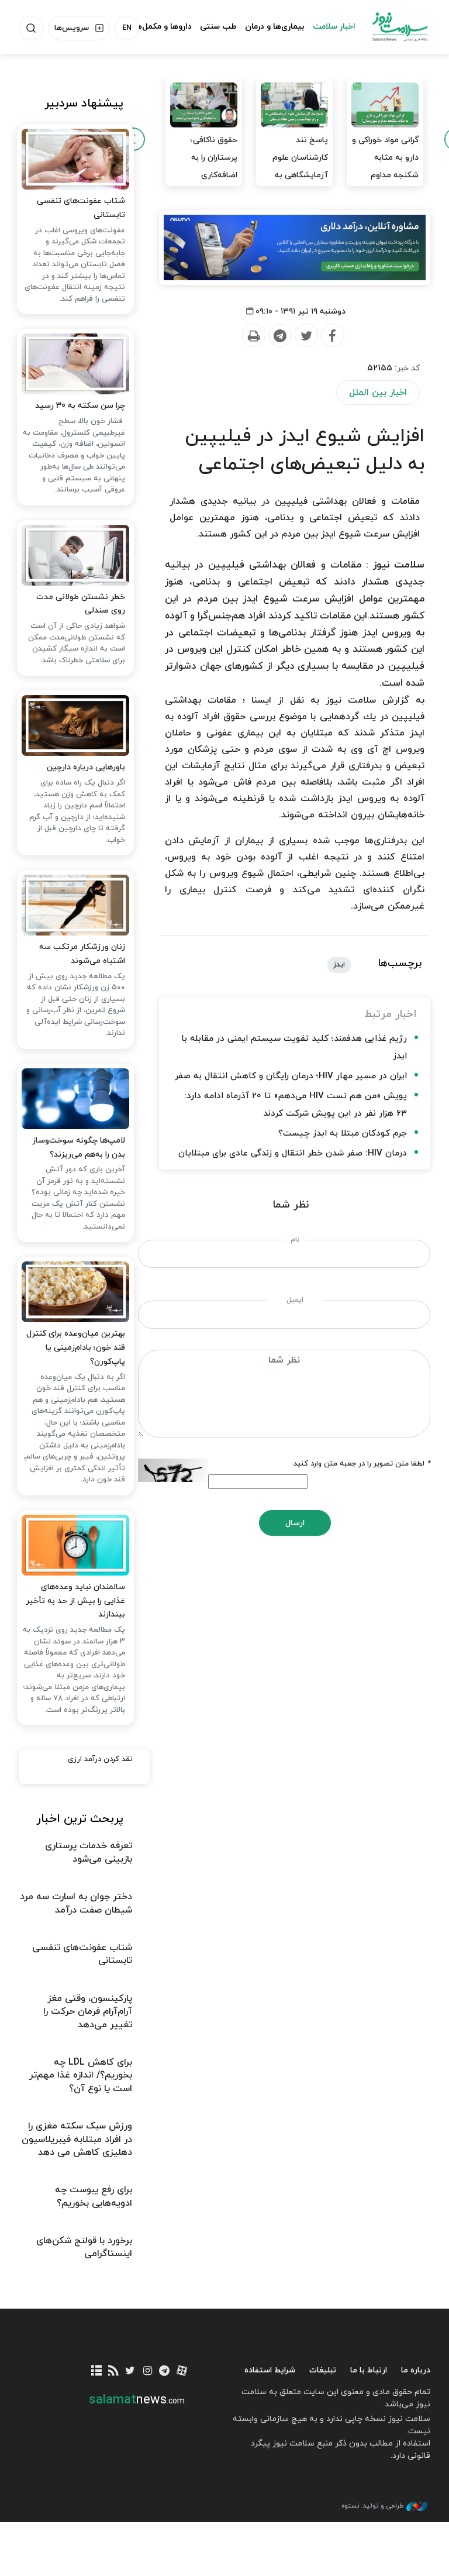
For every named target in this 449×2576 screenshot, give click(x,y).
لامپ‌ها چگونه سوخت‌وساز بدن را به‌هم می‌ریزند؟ (79, 1148)
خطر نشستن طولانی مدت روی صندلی (81, 604)
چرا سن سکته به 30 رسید (80, 406)
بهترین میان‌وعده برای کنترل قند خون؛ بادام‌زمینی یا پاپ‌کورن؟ (76, 1348)
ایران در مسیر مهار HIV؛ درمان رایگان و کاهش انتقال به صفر (291, 1076)
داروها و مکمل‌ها (163, 27)
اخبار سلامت (334, 27)
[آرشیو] (96, 2372)
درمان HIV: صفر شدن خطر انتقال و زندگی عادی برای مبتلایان (293, 1153)
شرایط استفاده (270, 2370)
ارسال (295, 1523)
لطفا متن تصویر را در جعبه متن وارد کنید (362, 1464)
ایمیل (295, 1300)
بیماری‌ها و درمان (275, 27)
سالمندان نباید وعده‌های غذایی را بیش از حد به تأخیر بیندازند (75, 1601)
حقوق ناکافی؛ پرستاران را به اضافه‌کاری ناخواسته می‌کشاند (204, 166)
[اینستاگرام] (148, 2372)
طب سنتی (218, 27)
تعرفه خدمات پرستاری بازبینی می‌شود (89, 1852)
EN (127, 28)
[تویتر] (130, 2372)
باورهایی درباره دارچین (86, 767)
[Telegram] (279, 336)
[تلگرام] (165, 2372)
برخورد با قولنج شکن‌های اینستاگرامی (84, 2247)
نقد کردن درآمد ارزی (100, 1759)
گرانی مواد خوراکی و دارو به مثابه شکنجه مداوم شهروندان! (385, 166)
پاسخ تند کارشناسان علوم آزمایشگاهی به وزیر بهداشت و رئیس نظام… (300, 175)
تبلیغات (323, 2370)
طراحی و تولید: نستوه (372, 2506)
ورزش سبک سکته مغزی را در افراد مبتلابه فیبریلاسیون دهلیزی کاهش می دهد (77, 2139)
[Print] (253, 336)
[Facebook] (332, 336)
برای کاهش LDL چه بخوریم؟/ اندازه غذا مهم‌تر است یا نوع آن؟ (81, 2075)
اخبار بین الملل (378, 393)
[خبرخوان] (113, 2372)
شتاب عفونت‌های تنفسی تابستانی (81, 208)
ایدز (339, 965)
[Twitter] (306, 336)
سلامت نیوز (400, 26)
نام (295, 1240)
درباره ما (416, 2370)
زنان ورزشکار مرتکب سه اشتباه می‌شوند (82, 954)
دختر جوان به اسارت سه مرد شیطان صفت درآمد (76, 1903)
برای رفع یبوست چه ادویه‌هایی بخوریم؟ (94, 2196)
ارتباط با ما (369, 2370)
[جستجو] (31, 28)
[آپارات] (182, 2372)
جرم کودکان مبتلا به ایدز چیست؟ (343, 1134)
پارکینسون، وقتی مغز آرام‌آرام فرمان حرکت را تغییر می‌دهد (88, 2012)
